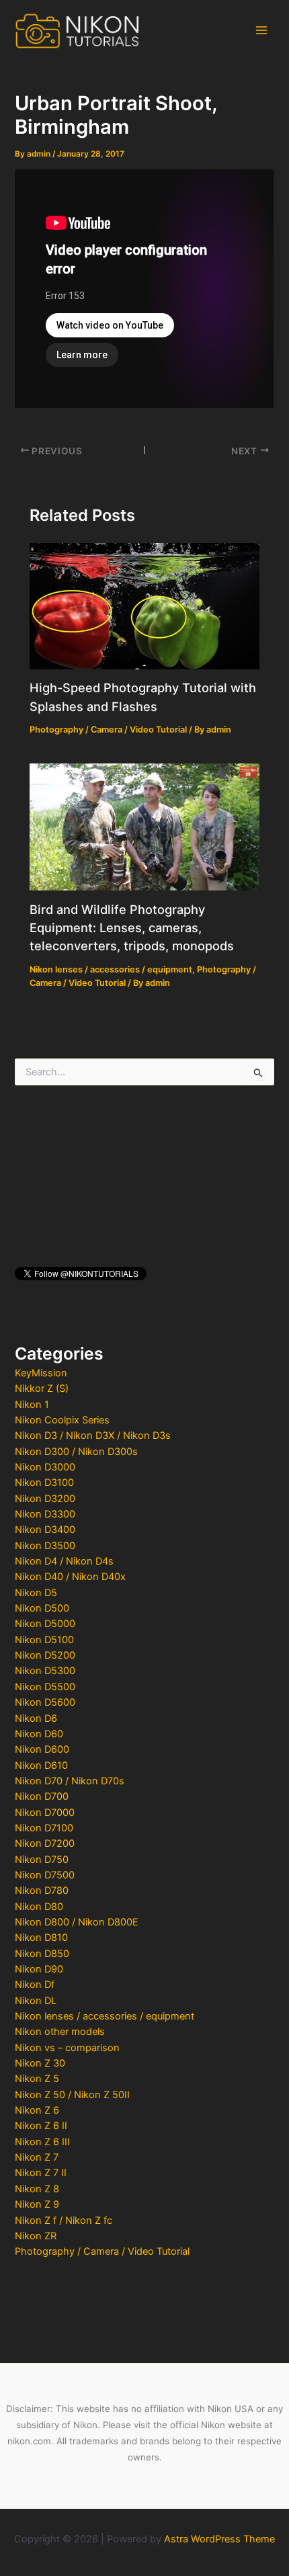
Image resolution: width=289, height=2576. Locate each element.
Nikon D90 (39, 1969)
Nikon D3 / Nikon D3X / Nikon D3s (93, 1436)
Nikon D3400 (45, 1530)
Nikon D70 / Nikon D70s (70, 1781)
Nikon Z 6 (37, 2110)
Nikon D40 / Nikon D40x (70, 1577)
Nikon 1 (32, 1405)
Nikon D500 (42, 1608)
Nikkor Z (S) (42, 1388)
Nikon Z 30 (40, 2063)
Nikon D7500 (45, 1875)
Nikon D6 (36, 1718)
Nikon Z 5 (37, 2079)
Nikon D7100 (44, 1828)
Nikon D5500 (45, 1687)
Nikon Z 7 (37, 2157)
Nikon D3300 (45, 1514)
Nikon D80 (39, 1907)
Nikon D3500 (45, 1546)
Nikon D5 (36, 1593)
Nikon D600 (42, 1749)
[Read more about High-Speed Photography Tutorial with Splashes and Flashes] (144, 606)
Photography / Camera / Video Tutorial (102, 2251)
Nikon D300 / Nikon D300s (76, 1452)
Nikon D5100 (44, 1640)
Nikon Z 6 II (41, 2126)
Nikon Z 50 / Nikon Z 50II (72, 2095)
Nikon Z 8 (37, 2189)
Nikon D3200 (45, 1499)
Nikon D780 (42, 1891)
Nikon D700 (42, 1796)
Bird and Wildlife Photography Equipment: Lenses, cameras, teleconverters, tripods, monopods (132, 928)
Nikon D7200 (45, 1843)
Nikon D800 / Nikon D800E (77, 1922)
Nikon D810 (41, 1938)
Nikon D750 (42, 1860)
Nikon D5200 (45, 1655)
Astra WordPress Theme (219, 2539)
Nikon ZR (36, 2236)
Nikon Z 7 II (41, 2173)
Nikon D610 (41, 1765)
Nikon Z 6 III (42, 2142)
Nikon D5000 (45, 1624)
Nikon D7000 (45, 1813)
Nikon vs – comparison (67, 2048)
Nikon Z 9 (37, 2204)
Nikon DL (36, 2001)
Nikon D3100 (44, 1483)
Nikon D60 (39, 1734)
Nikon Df (35, 1985)
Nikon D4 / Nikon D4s (64, 1561)
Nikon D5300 (45, 1671)
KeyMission (41, 1373)
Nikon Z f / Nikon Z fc (64, 2220)
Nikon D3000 (45, 1467)
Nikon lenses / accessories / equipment (105, 2016)
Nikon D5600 (45, 1702)
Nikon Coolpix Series (62, 1420)
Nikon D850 (42, 1954)
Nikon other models (60, 2032)
